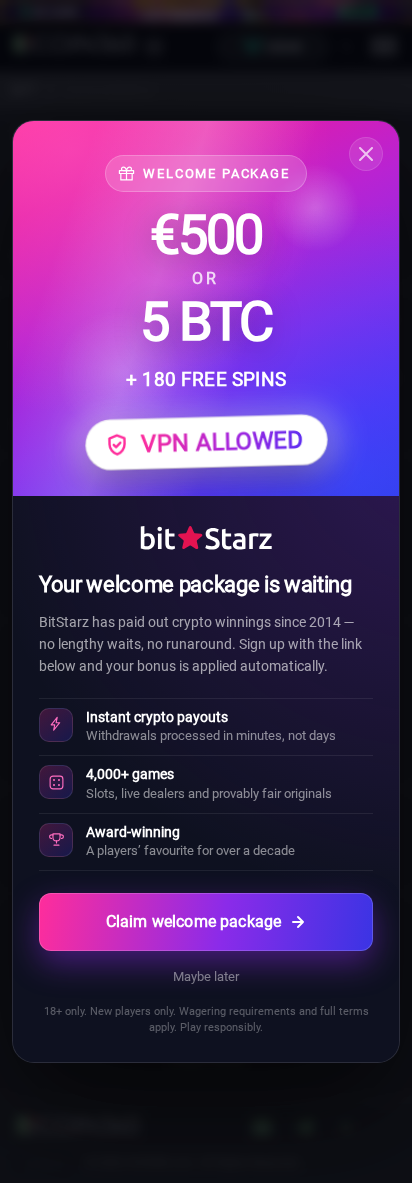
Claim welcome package (193, 921)
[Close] (366, 154)
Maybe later (206, 976)
